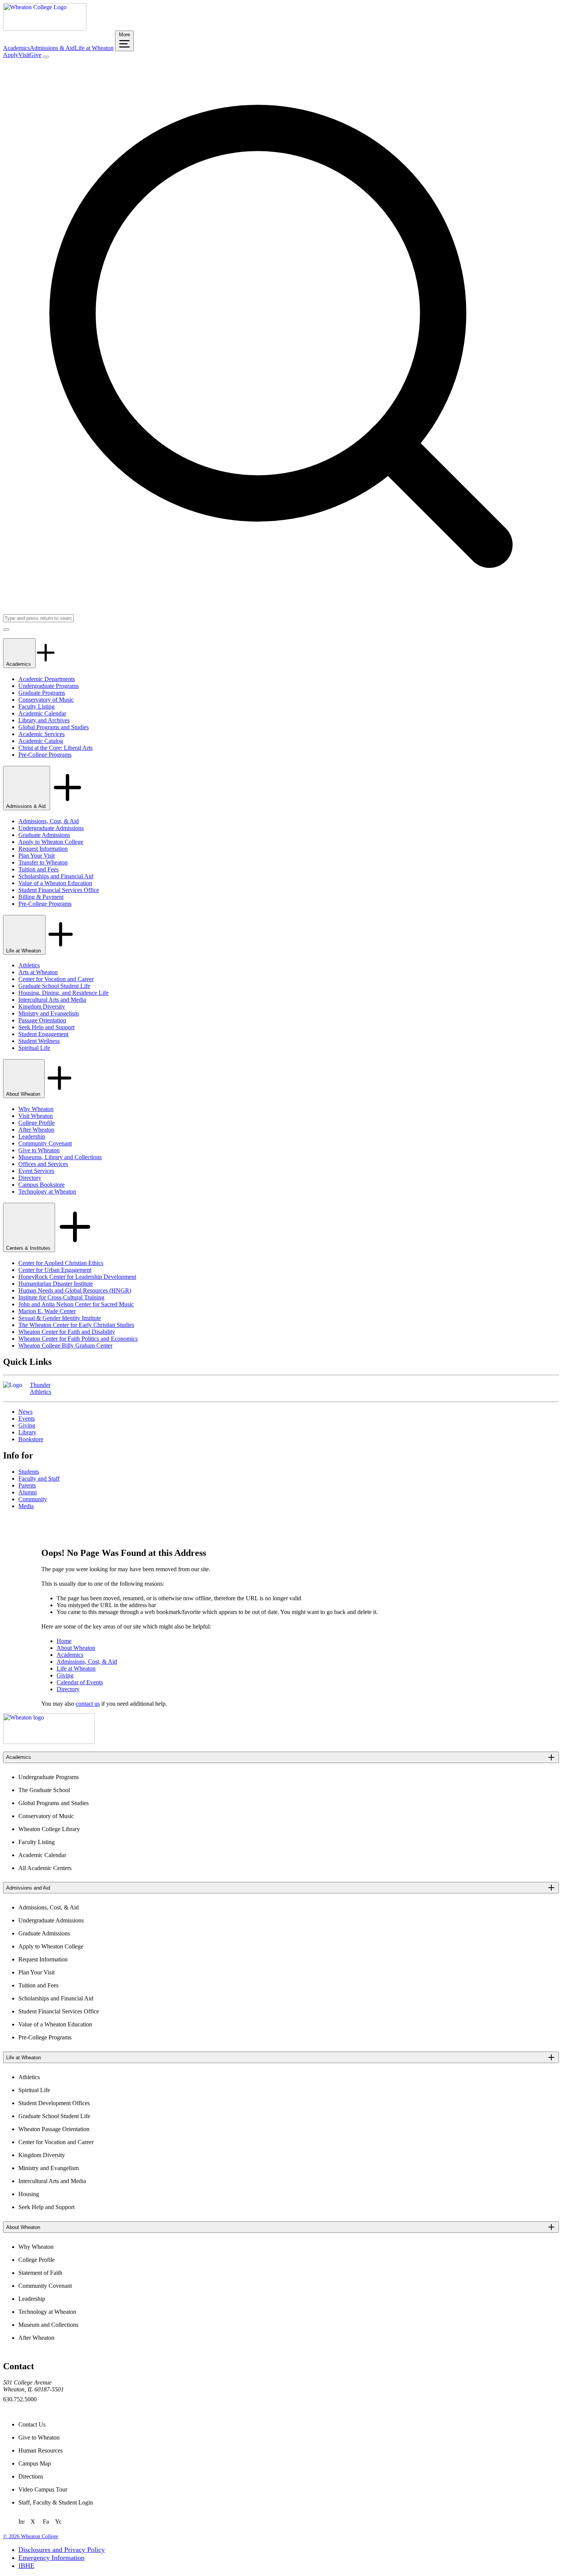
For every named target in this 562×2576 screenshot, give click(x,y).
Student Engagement (43, 1034)
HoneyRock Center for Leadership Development (77, 1277)
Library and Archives (44, 720)
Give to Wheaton (39, 1150)
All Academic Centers (45, 1868)
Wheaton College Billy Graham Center (65, 1346)
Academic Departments (47, 679)
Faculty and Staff (39, 1479)
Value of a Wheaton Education (55, 883)
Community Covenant (45, 1143)
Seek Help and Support (46, 1027)
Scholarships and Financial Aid (56, 876)
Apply (11, 55)
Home (64, 1641)
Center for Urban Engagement (55, 1270)
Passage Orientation (42, 1020)
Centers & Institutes (29, 1248)
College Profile (37, 1123)
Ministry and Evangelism (49, 1013)
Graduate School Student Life (54, 986)
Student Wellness (39, 1041)
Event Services (36, 1171)
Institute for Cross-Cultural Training (61, 1297)
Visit (24, 55)
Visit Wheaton (36, 1116)
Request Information (43, 849)
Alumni (28, 1492)
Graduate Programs (42, 693)
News (25, 1412)
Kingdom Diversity (42, 1007)
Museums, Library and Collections (60, 1157)
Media (26, 1506)
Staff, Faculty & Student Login (56, 2502)
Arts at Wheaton (38, 972)
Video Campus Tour (43, 2489)
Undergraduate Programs (49, 686)
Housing (29, 2194)
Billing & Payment (41, 897)
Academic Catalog (41, 741)
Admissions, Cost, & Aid (49, 821)
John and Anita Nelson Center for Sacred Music (76, 1304)
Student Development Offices (54, 2103)
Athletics (29, 965)
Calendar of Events (80, 1682)
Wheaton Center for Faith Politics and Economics (78, 1339)
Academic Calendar (42, 713)
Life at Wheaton (94, 48)
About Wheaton (24, 1094)
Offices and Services (43, 1164)
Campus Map (35, 2463)
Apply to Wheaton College (51, 842)
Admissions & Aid (52, 48)
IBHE (26, 2566)
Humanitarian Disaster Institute (56, 1284)
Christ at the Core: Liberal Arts (55, 748)
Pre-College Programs (45, 755)
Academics (16, 48)
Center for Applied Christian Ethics (61, 1263)
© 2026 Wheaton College (31, 2536)
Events (27, 1419)
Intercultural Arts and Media (52, 1000)
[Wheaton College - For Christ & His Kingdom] (49, 1742)
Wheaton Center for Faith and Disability (67, 1332)
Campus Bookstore (41, 1185)
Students (29, 1472)
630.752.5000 (20, 2399)
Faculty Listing (37, 706)
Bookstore (31, 1439)
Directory (30, 1178)
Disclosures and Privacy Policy (62, 2550)
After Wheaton (36, 1130)
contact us (88, 1704)
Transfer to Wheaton (43, 862)
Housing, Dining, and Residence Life (63, 993)
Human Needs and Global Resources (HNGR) (75, 1290)
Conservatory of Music (46, 700)
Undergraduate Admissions (51, 828)
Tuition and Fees (38, 869)
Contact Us (32, 2424)
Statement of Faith (40, 2273)
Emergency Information (51, 2558)
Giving (27, 1425)
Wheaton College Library (49, 1829)
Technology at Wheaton (47, 1191)
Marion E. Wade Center (47, 1311)
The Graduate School (44, 1790)
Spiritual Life (34, 1048)
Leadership (32, 1136)
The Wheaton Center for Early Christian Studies (76, 1325)
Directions (31, 2476)
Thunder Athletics (41, 1388)
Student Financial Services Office (59, 890)
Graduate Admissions (44, 835)
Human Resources (41, 2450)
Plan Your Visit (37, 856)
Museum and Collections (48, 2325)
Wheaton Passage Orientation (54, 2129)
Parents (27, 1485)
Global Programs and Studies (54, 727)
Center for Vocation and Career (56, 979)
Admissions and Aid (28, 1888)
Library (27, 1432)
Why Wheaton (36, 1109)
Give (35, 55)
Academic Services (41, 734)
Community (33, 1499)
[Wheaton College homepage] (45, 28)
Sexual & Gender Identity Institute (60, 1318)
